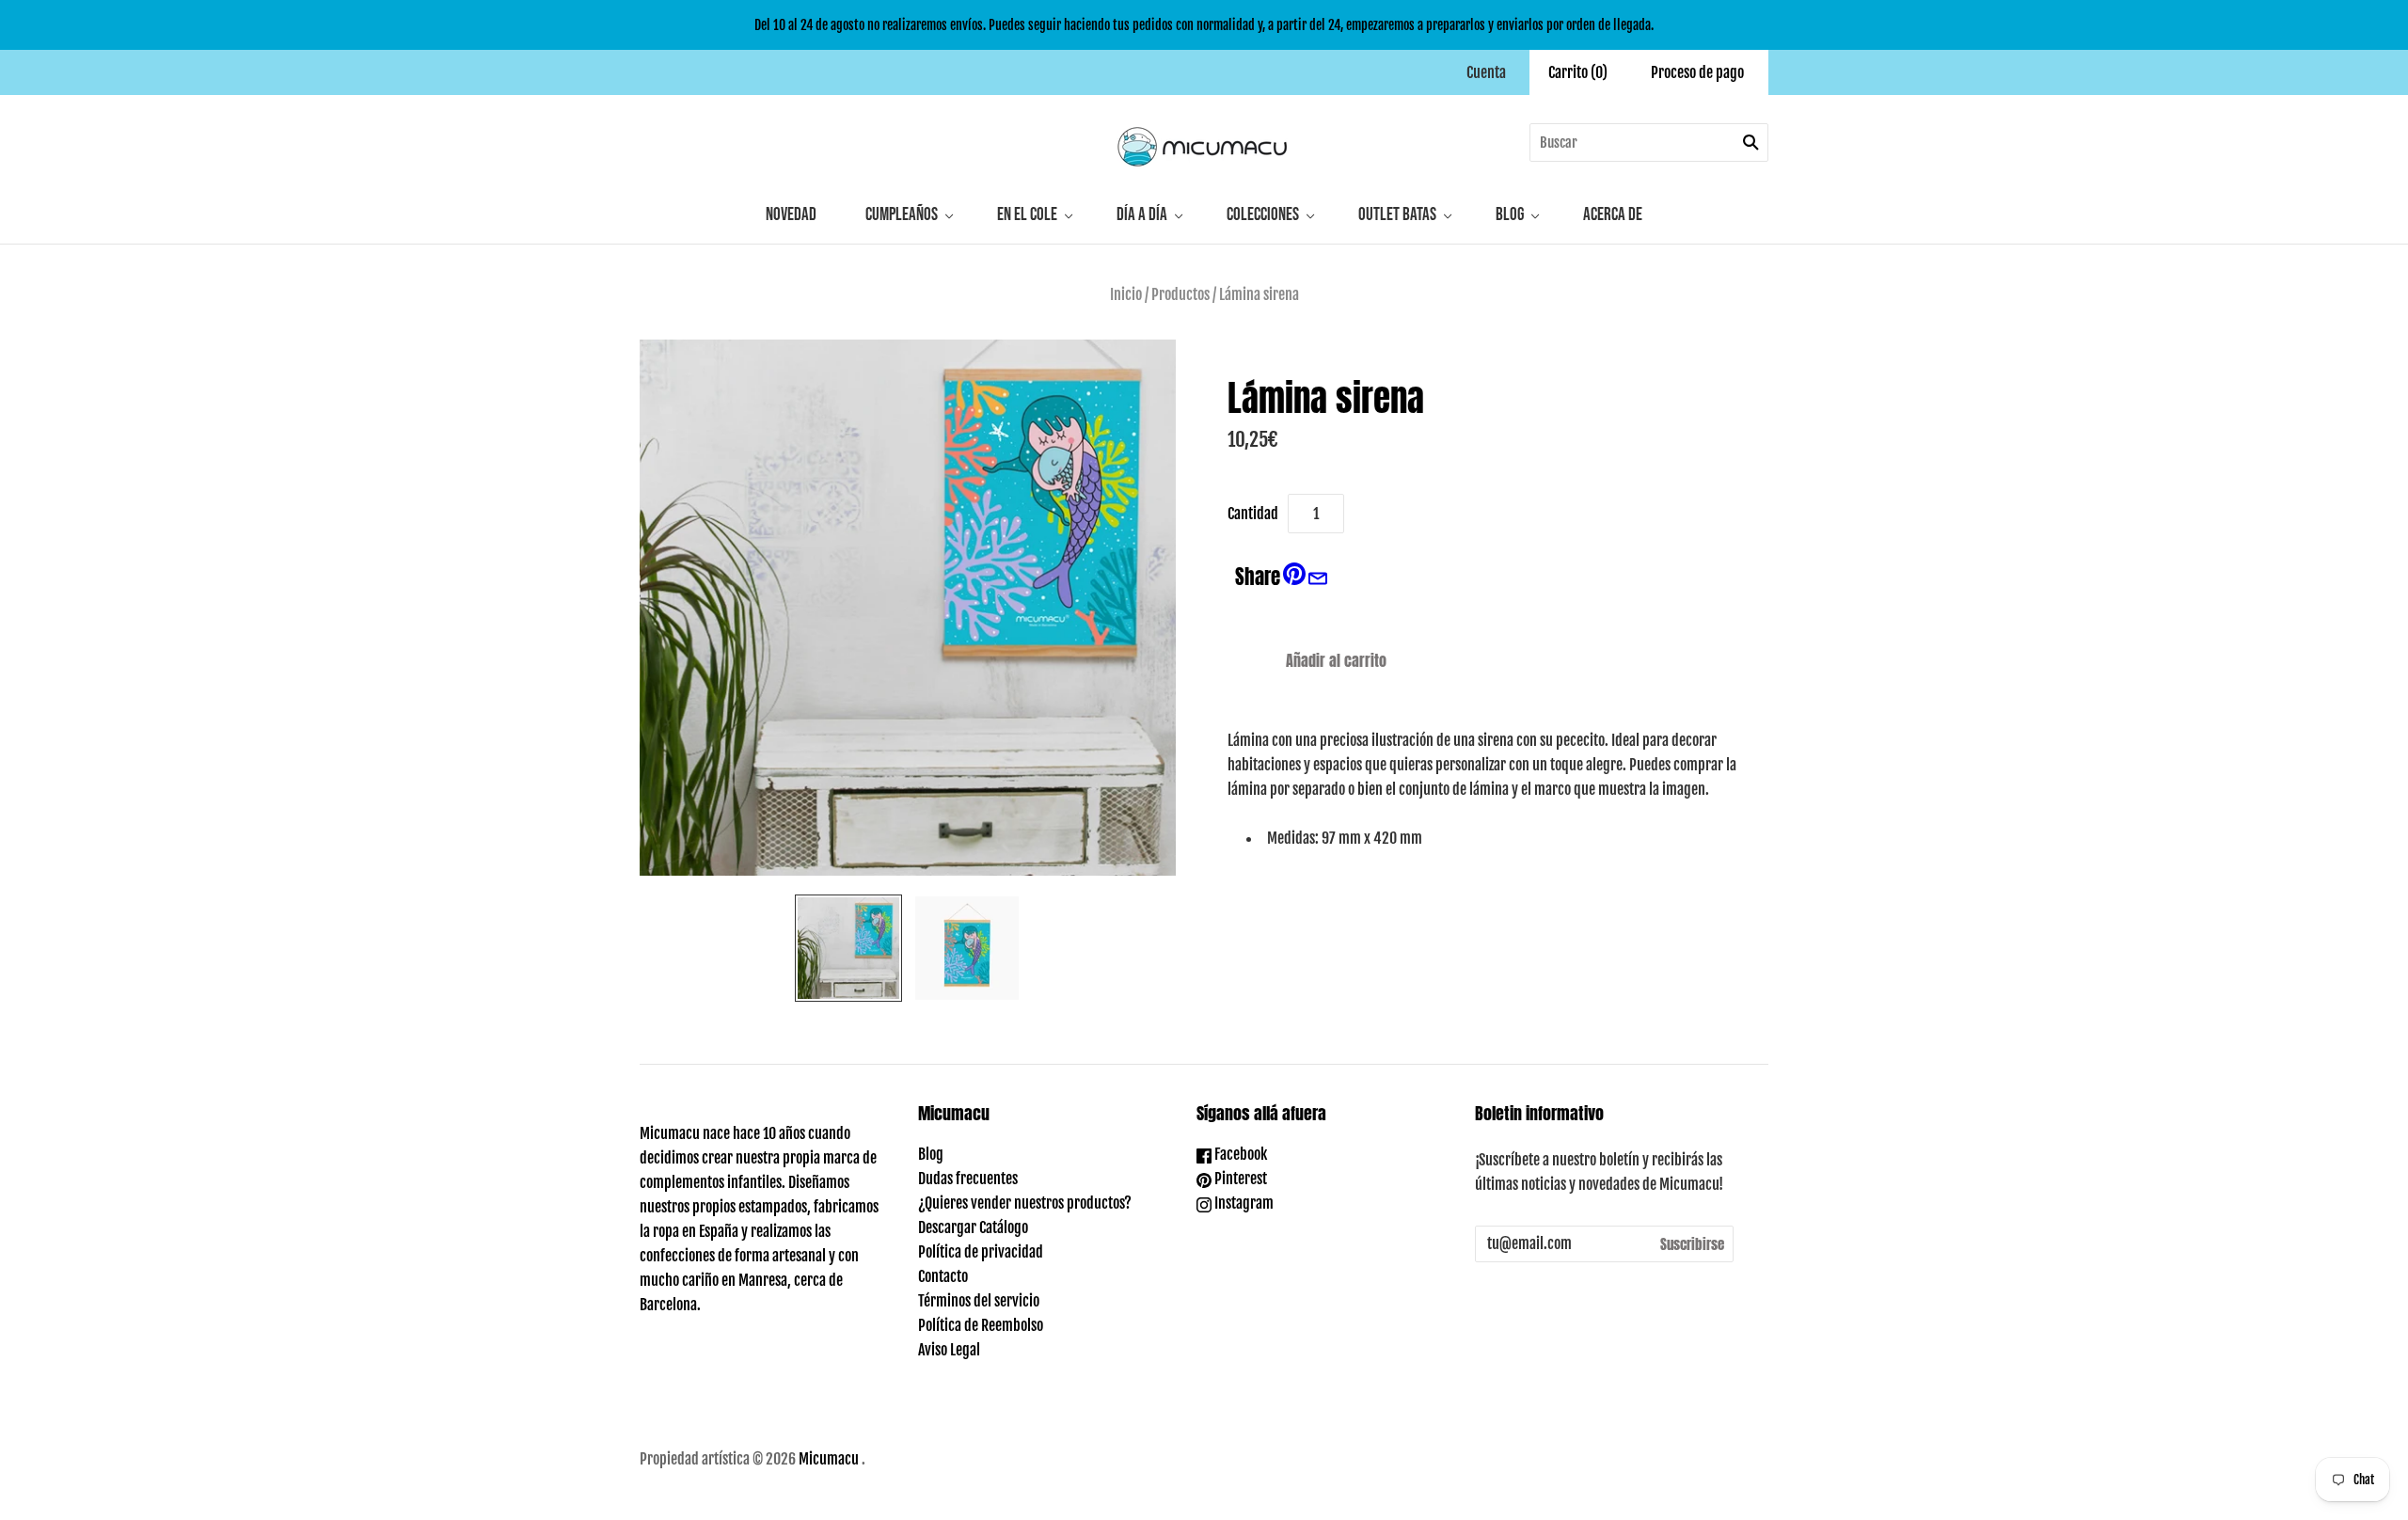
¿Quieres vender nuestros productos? (1025, 1203)
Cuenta (1486, 72)
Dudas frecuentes (968, 1179)
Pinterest (1239, 1179)
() (1578, 72)
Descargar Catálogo (973, 1227)
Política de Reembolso (981, 1325)
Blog (1510, 215)
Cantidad (1253, 514)
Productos (1180, 294)
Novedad (791, 215)
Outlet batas (1397, 215)
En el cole (1027, 215)
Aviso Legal (949, 1350)
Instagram (1243, 1203)
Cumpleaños (902, 215)
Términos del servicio (979, 1301)
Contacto (943, 1276)
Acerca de (1613, 215)
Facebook (1239, 1154)
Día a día (1142, 215)
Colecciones (1263, 215)
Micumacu (829, 1459)
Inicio (1126, 294)
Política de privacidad (981, 1252)
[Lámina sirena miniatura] (848, 948)
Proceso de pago (1697, 72)
